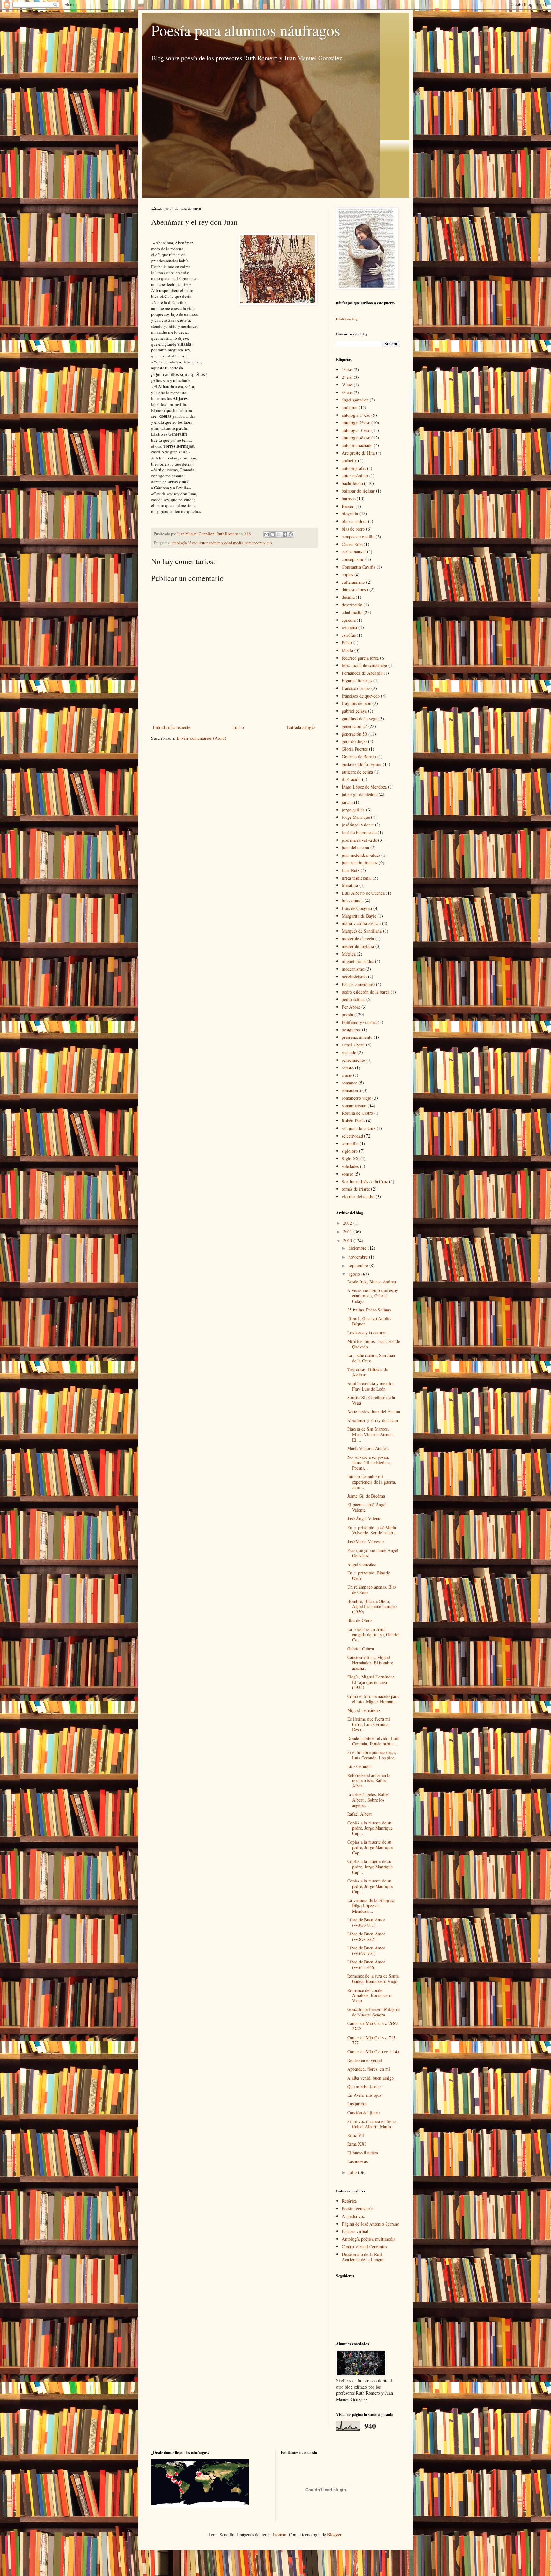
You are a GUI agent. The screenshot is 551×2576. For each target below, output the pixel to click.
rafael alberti (353, 1045)
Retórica (349, 2201)
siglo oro (350, 1151)
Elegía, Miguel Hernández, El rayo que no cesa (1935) (371, 1682)
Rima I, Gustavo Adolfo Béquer (369, 1321)
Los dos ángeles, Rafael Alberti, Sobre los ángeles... (368, 1800)
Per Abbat (351, 1007)
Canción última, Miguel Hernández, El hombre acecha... (370, 1663)
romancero (351, 1090)
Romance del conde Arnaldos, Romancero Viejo (369, 1996)
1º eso (347, 369)
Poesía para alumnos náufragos (246, 30)
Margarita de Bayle (359, 916)
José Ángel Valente (364, 1519)
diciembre (358, 1248)
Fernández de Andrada (362, 673)
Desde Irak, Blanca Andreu (372, 1282)
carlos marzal (354, 551)
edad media (234, 543)
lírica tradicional (357, 878)
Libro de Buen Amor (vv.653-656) (366, 1964)
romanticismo (354, 1106)
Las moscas (357, 2161)
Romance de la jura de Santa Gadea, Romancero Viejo (373, 1978)
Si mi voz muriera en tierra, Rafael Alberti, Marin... (372, 2124)
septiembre (359, 1265)
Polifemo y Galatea (359, 1022)
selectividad (352, 1136)
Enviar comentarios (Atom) (202, 738)
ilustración (351, 779)
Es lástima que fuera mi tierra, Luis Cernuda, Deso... (369, 1724)
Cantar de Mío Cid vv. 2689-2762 (373, 2026)
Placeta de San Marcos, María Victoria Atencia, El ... (371, 1434)
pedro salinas (353, 999)
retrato (348, 1068)
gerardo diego (354, 741)
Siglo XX (350, 1159)
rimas (347, 1075)
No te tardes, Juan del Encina (374, 1411)
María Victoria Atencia (368, 1448)
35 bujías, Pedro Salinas (369, 1310)
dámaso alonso (355, 589)
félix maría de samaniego (364, 665)
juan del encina (355, 847)
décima (348, 597)
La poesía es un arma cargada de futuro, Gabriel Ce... (373, 1635)
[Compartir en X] (279, 534)
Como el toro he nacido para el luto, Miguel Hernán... (373, 1699)
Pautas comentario (358, 984)
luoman (280, 2534)
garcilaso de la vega (360, 719)
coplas (347, 574)
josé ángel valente (358, 825)
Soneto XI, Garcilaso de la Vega (371, 1400)
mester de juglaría (358, 946)
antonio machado (357, 445)
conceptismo (353, 559)
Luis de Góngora (357, 908)
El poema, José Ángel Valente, (367, 1507)
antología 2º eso (356, 423)
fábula (347, 650)
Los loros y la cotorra (367, 1333)
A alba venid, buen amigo (371, 2078)
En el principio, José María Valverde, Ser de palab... (372, 1530)
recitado (349, 1052)
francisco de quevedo (361, 696)
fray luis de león (356, 703)
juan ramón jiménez (360, 863)
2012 (348, 1223)
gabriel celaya (354, 711)
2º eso (347, 377)
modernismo (353, 969)
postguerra (351, 1030)
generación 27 (354, 726)
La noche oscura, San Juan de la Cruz (371, 1358)
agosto (355, 1274)
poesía (347, 1014)
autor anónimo (211, 543)
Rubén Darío (353, 1121)
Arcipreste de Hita (358, 453)
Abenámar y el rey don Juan (373, 1420)
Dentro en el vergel (365, 2060)
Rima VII (356, 2135)
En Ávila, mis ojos (364, 2095)
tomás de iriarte (356, 1189)
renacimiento (353, 1060)
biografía (350, 514)
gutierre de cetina (357, 772)
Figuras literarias (357, 681)
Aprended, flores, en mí (369, 2069)
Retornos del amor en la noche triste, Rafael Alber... (369, 1781)
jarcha (347, 802)
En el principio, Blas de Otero (369, 1575)
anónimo (350, 407)
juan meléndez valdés (361, 855)
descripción (352, 605)
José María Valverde (365, 1541)
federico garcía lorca (360, 658)
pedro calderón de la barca (366, 992)
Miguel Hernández (364, 1710)
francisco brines (356, 688)
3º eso (347, 385)
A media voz (353, 2216)
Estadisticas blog (347, 319)
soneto (348, 1174)
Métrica (349, 954)
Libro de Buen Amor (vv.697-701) (366, 1950)
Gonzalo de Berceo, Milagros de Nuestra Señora (374, 2012)
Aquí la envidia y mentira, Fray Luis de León (371, 1386)
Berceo (348, 506)
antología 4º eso (356, 438)
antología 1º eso (356, 415)
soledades (350, 1166)
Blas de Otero (360, 1620)
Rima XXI (357, 2144)
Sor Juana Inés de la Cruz (365, 1182)
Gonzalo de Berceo (359, 756)
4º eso (347, 392)
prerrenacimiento (357, 1037)
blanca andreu (354, 521)
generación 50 (354, 734)
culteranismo (353, 582)
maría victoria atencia (361, 923)
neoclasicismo (354, 976)
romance (349, 1083)
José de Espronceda (359, 832)
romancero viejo (258, 543)
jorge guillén (353, 810)
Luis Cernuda (359, 1766)
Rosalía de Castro (357, 1113)
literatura (350, 885)
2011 (348, 1232)
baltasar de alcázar (358, 491)
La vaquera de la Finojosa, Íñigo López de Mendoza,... (371, 1906)
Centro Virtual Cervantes (364, 2246)
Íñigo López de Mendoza (364, 787)
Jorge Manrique (356, 817)
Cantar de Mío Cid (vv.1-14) (373, 2052)
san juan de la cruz (359, 1128)
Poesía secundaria (358, 2209)
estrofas (349, 635)
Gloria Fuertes (355, 749)
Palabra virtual (355, 2231)
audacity (349, 461)
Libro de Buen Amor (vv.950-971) (366, 1922)
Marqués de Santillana (362, 931)
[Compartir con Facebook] (285, 534)
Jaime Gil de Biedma (366, 1496)
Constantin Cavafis (359, 567)
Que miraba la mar (364, 2086)
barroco (349, 499)
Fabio (347, 643)
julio (353, 2172)
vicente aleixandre (358, 1196)
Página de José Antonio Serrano (371, 2224)
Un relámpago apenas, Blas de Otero (372, 1589)
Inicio (239, 727)
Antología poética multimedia (369, 2239)
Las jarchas (357, 2104)
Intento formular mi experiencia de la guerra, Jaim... (372, 1482)
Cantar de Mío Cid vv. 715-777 (372, 2040)
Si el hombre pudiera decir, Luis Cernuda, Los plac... (373, 1755)
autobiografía (354, 468)
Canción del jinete (364, 2113)
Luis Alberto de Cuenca (363, 893)
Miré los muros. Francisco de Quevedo (374, 1344)
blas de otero (353, 529)
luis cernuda (353, 901)
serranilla (350, 1144)
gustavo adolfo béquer (362, 764)
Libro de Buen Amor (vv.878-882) (366, 1936)
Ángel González (362, 1564)
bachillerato (352, 483)
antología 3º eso (184, 543)
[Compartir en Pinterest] (291, 534)
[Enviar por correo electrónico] (267, 534)
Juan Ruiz (351, 870)
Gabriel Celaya (361, 1649)
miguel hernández (358, 961)
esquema (349, 627)
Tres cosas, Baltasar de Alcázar (367, 1372)
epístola (349, 620)
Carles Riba (352, 544)
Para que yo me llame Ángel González (373, 1553)
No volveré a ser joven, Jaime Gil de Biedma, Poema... (369, 1462)
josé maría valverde (359, 840)
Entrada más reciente (172, 727)
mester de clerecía (358, 939)
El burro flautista (363, 2153)
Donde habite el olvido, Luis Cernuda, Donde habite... (373, 1741)
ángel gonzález (355, 400)
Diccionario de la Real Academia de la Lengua (363, 2257)
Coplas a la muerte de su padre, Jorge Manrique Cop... (370, 1828)
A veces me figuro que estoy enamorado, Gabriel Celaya (373, 1296)
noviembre (359, 1257)
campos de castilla (358, 536)
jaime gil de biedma (360, 794)
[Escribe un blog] (273, 534)
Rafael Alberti (360, 1814)
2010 (348, 1240)
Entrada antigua (301, 727)
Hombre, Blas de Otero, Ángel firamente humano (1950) (372, 1607)
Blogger (334, 2534)
